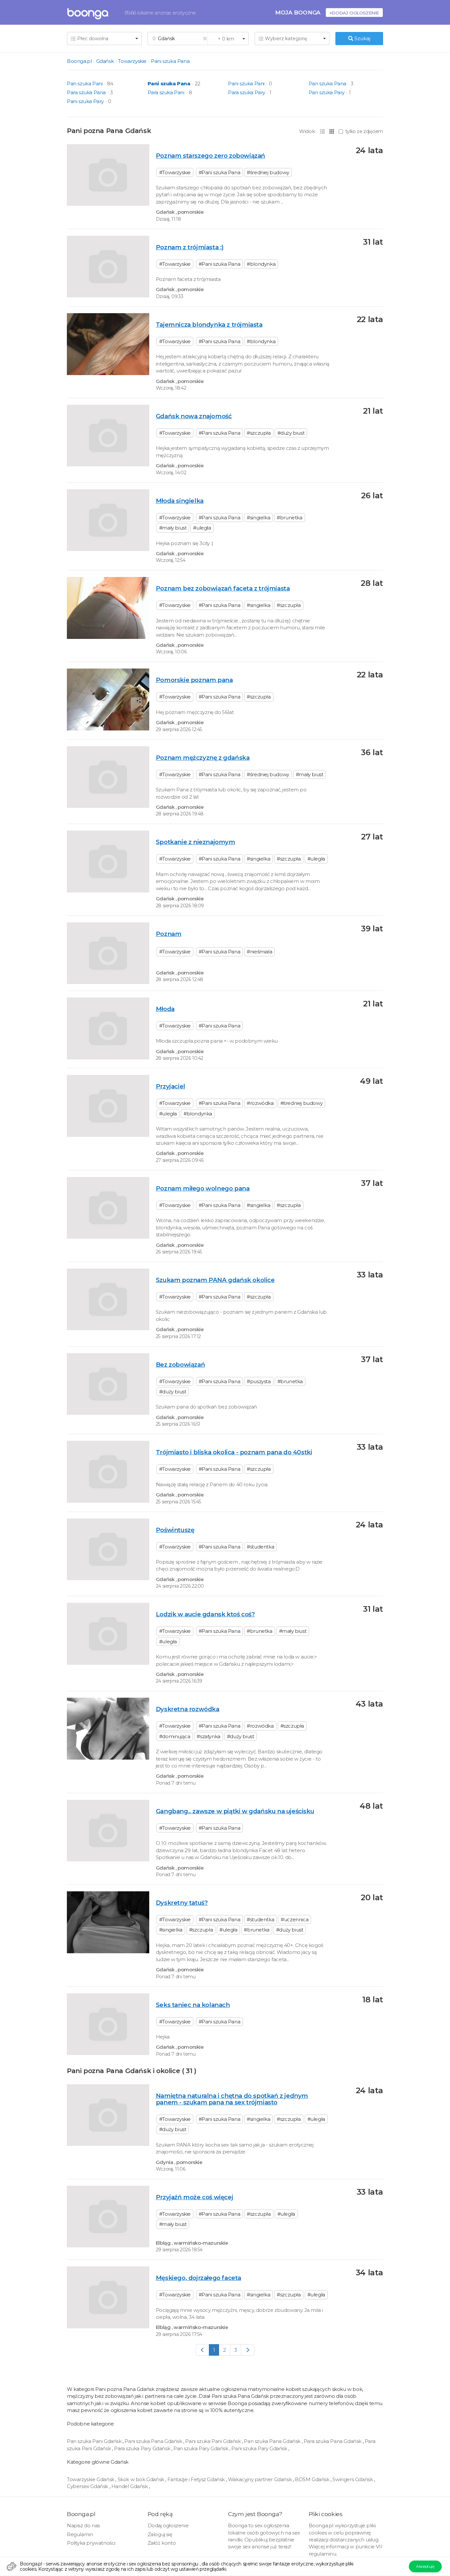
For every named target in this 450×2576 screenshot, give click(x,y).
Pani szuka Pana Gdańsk (154, 2441)
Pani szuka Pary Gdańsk (260, 2448)
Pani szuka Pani (246, 83)
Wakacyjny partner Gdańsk (260, 2479)
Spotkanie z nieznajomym (196, 842)
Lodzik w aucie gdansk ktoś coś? (205, 1614)
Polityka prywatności (91, 2543)
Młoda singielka (180, 501)
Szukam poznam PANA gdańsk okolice (215, 1280)
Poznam (169, 934)
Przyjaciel (170, 1086)
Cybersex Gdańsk (88, 2486)
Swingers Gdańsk (353, 2479)
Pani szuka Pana (170, 61)
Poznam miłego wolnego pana (203, 1188)
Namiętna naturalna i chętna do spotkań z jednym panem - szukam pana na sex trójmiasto (232, 2099)
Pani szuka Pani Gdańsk (213, 2441)
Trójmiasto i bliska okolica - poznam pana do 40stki (234, 1452)
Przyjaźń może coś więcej (194, 2197)
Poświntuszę (175, 1530)
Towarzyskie (132, 61)
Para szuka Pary (247, 92)
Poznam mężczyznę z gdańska (203, 758)
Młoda (165, 1009)
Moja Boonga (298, 12)
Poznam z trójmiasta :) (190, 247)
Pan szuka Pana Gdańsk (273, 2441)
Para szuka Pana (86, 92)
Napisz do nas (83, 2525)
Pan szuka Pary (327, 92)
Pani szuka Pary (85, 101)
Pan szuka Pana (327, 83)
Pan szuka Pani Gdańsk (95, 2441)
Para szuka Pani (166, 92)
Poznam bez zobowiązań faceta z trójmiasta (223, 588)
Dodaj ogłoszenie (168, 2525)
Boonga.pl (79, 61)
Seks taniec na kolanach (193, 2005)
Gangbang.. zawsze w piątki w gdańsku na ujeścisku (235, 1811)
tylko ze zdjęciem (364, 131)
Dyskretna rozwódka (188, 1709)
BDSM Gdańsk (313, 2479)
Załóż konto (162, 2543)
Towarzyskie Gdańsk (91, 2479)
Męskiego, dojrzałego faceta (198, 2278)
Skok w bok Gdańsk (141, 2479)
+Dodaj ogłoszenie (354, 13)
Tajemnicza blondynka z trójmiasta (209, 325)
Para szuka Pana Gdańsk (333, 2441)
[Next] (248, 2350)
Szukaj (362, 38)
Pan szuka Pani (85, 83)
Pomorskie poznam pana (194, 680)
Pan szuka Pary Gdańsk (201, 2448)
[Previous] (202, 2350)
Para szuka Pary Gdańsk (143, 2448)
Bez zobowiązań (180, 1365)
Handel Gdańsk (130, 2486)
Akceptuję (425, 2566)
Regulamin (80, 2534)
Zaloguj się (160, 2534)
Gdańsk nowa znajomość (194, 416)
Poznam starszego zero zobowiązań (211, 156)
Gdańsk (105, 61)
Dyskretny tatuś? (182, 1903)
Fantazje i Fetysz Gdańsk (197, 2479)
